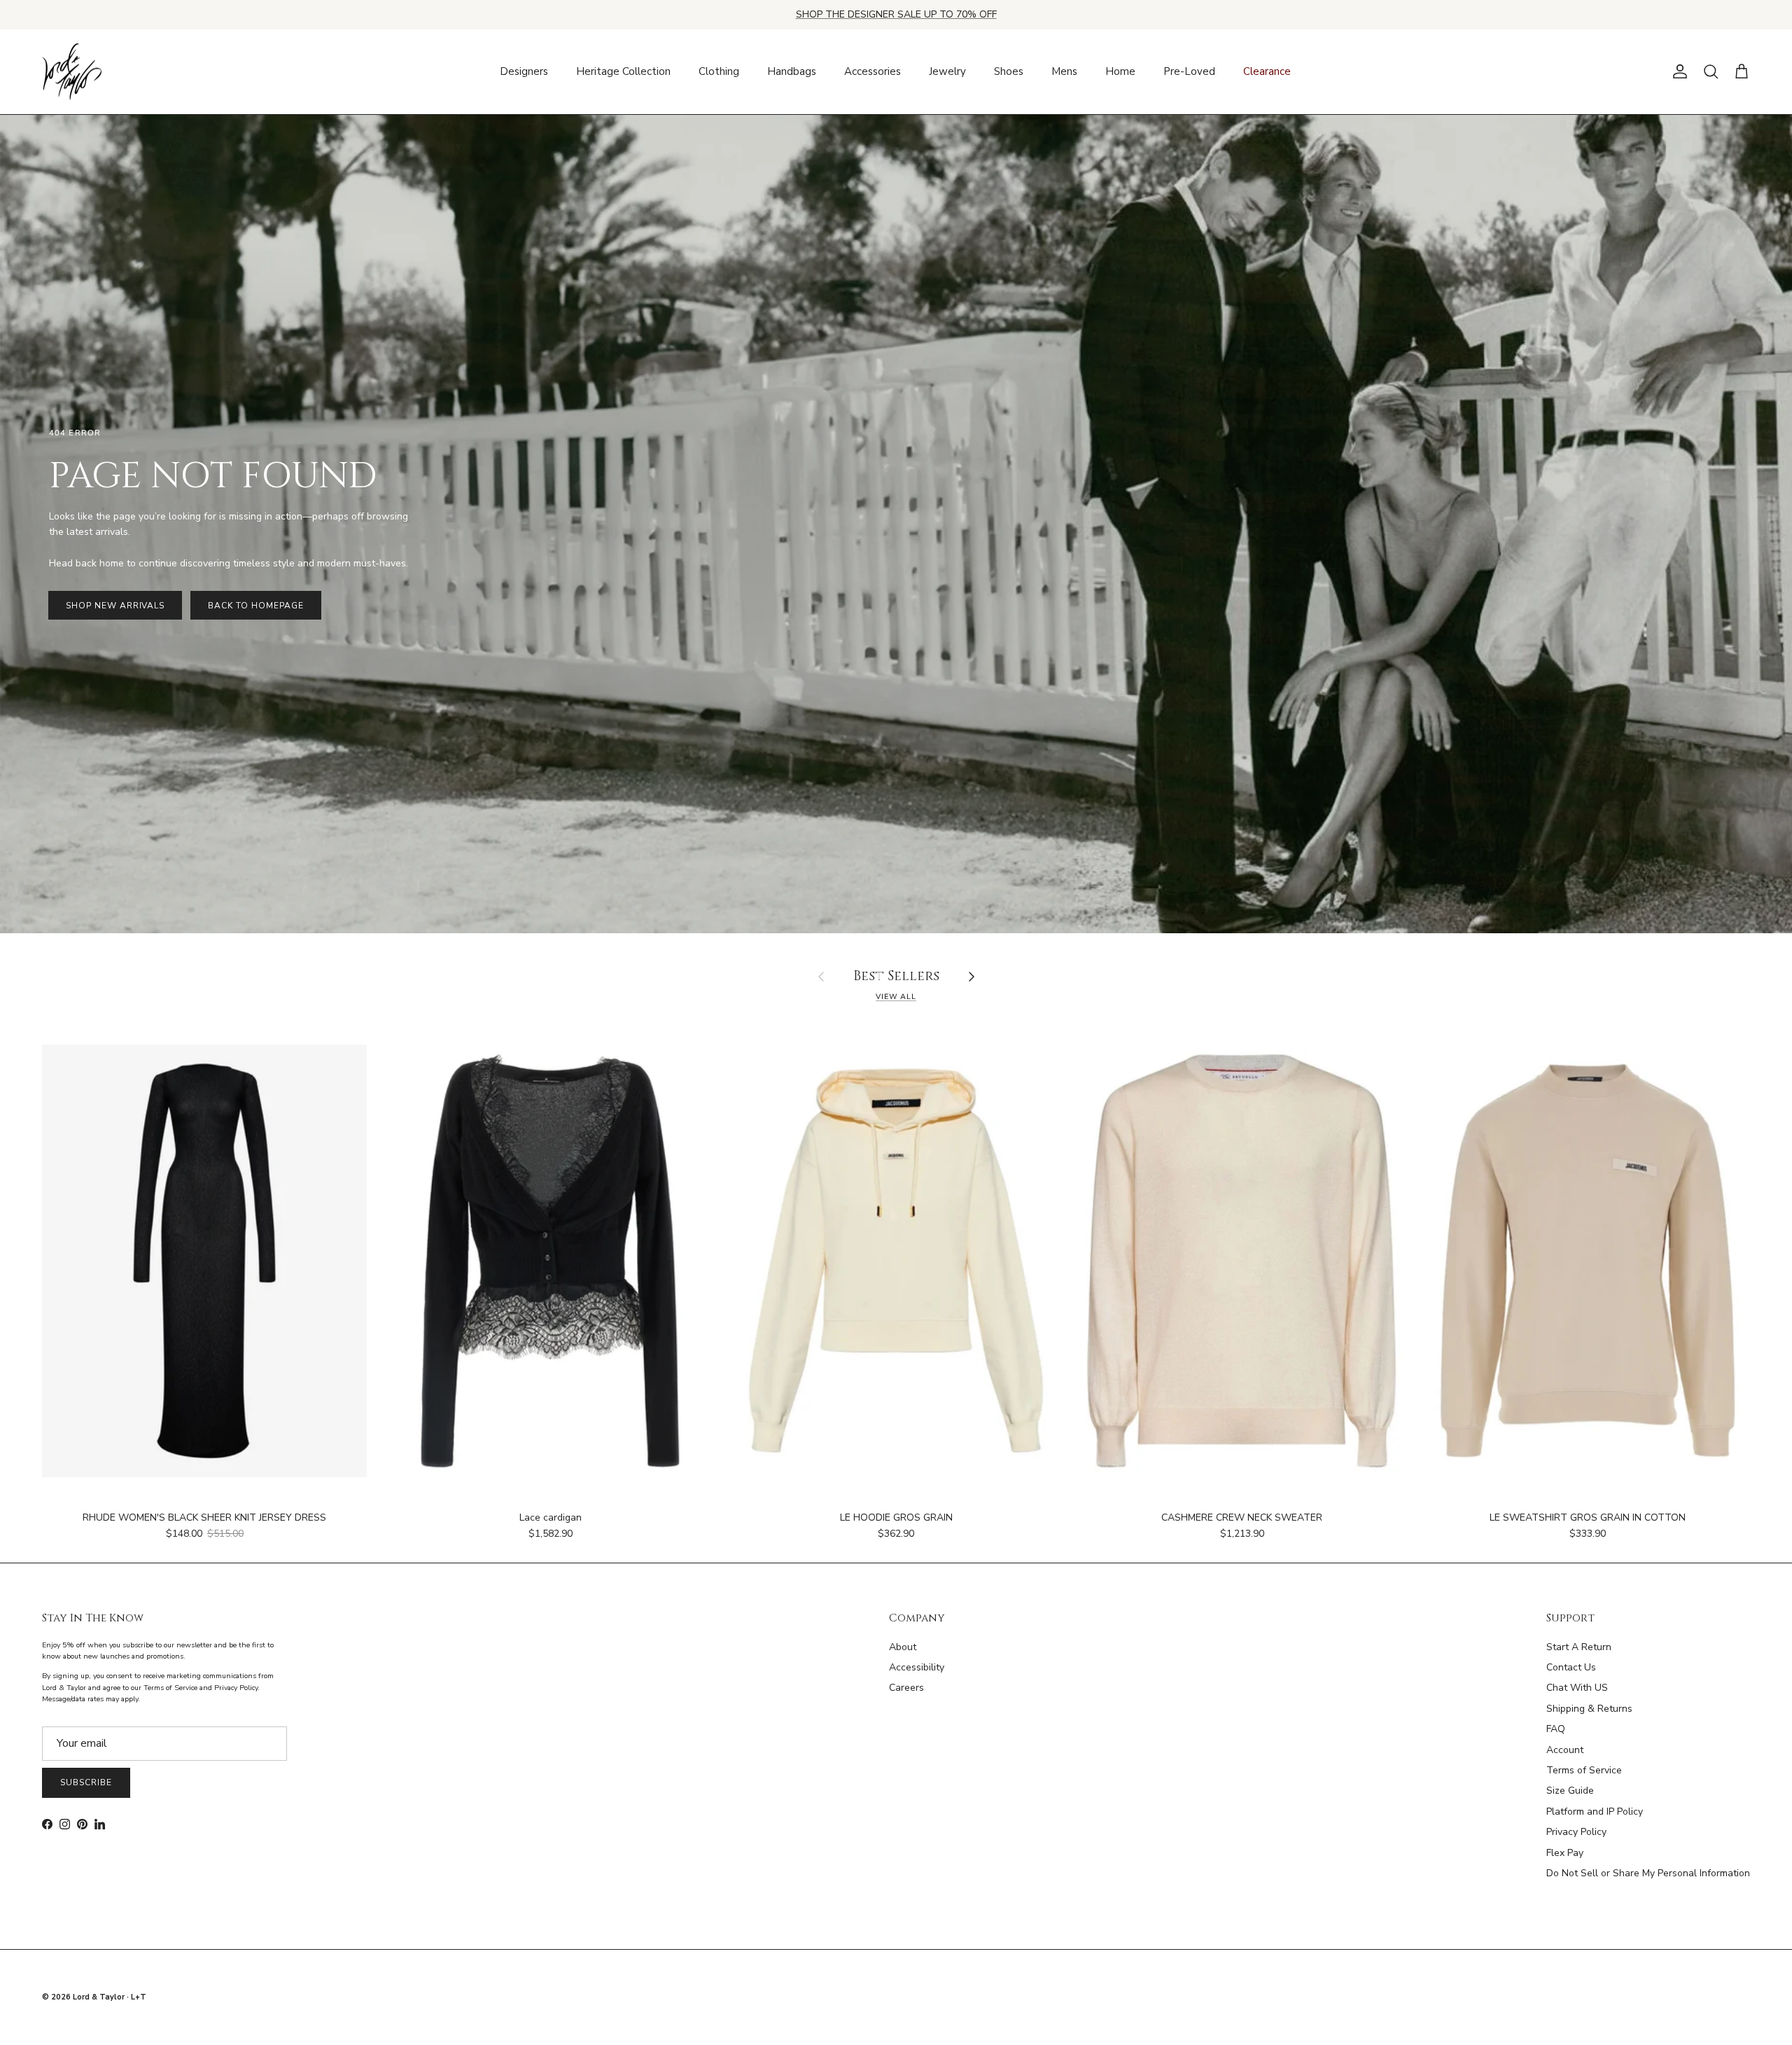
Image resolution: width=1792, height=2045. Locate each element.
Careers (906, 1688)
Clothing (719, 71)
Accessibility (917, 1667)
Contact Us (1571, 1667)
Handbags (792, 71)
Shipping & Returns (1589, 1709)
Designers (524, 71)
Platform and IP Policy (1595, 1812)
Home (1120, 71)
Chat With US (1577, 1688)
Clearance (1267, 71)
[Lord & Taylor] (72, 72)
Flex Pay (1565, 1853)
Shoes (1009, 71)
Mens (1064, 71)
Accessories (873, 71)
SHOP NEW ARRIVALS (115, 606)
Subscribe (86, 1782)
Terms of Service (1584, 1770)
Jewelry (947, 71)
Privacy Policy (1576, 1832)
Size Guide (1570, 1791)
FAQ (1556, 1729)
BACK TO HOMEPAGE (255, 606)
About (903, 1647)
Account (1565, 1750)
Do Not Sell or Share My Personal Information (1648, 1873)
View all (896, 997)
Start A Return (1579, 1647)
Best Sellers (896, 977)
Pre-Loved (1189, 71)
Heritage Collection (623, 71)
